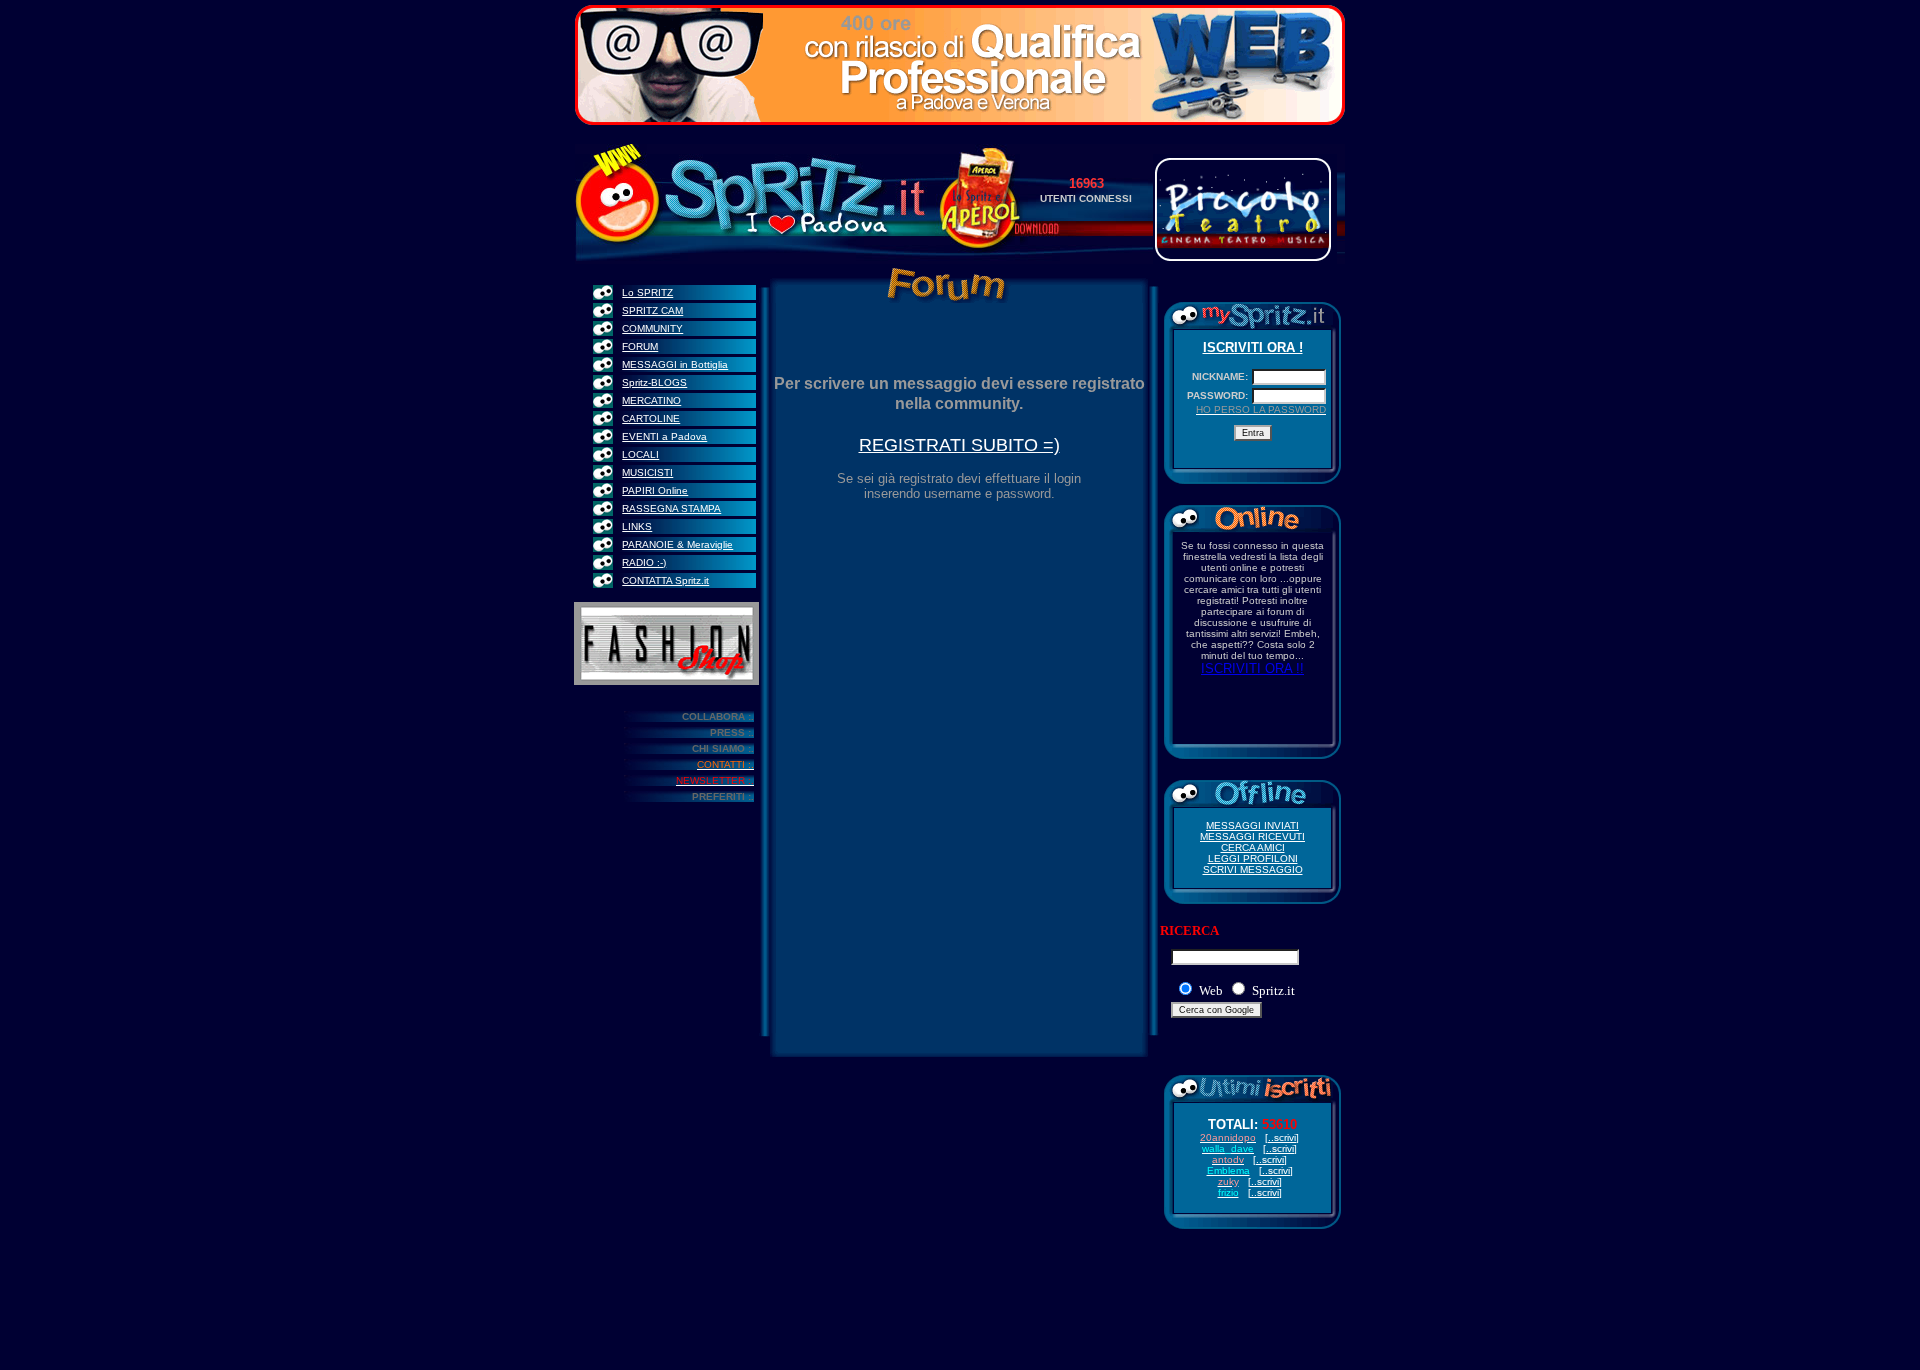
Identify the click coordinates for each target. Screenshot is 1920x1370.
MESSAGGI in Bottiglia (675, 364)
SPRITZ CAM (652, 310)
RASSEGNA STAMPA (671, 508)
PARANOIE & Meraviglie (677, 544)
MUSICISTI (647, 472)
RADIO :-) (644, 562)
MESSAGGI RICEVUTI (1252, 836)
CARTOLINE (651, 418)
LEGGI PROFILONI (1253, 858)
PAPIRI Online (655, 490)
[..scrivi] (1265, 1192)
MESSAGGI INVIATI (1252, 825)
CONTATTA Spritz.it (665, 580)
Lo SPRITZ (647, 292)
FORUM (640, 346)
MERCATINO (651, 400)
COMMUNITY (652, 328)
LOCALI (640, 454)
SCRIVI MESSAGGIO (1253, 869)
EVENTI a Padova (664, 436)
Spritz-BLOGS (654, 382)
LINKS (637, 526)
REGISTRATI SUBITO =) (959, 445)
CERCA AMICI (1253, 847)
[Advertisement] (960, 1309)
